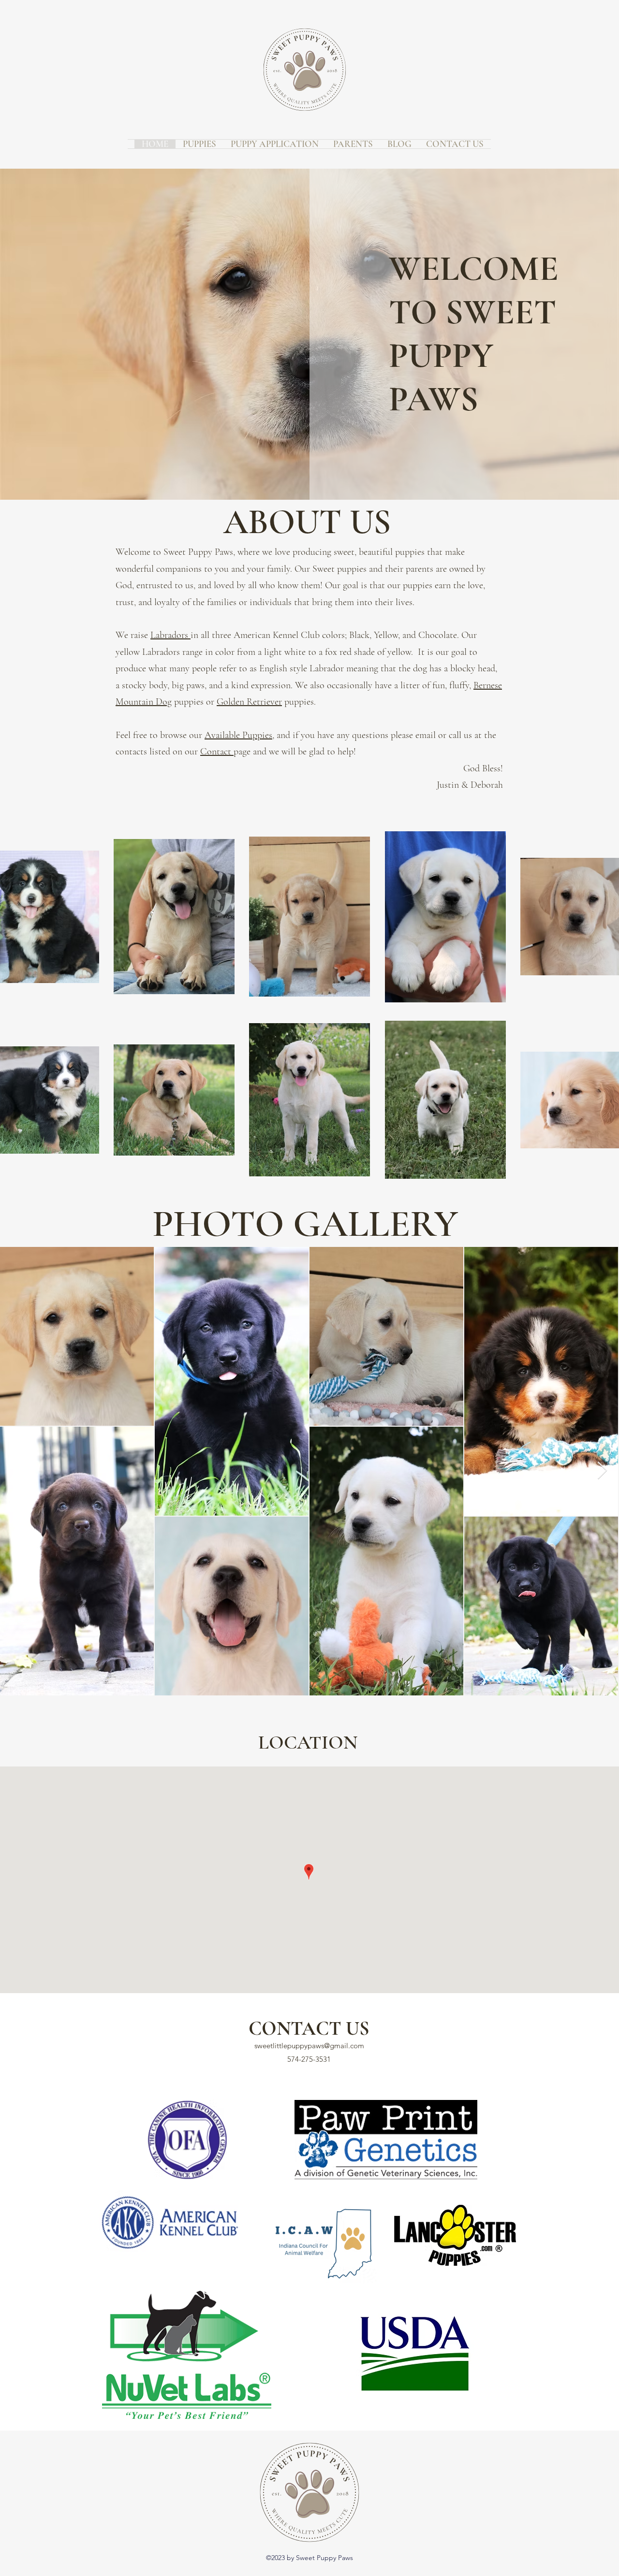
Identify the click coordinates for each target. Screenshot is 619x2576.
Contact (217, 752)
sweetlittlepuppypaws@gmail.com (309, 2046)
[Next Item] (602, 1471)
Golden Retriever (249, 702)
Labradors (170, 635)
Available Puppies (238, 735)
